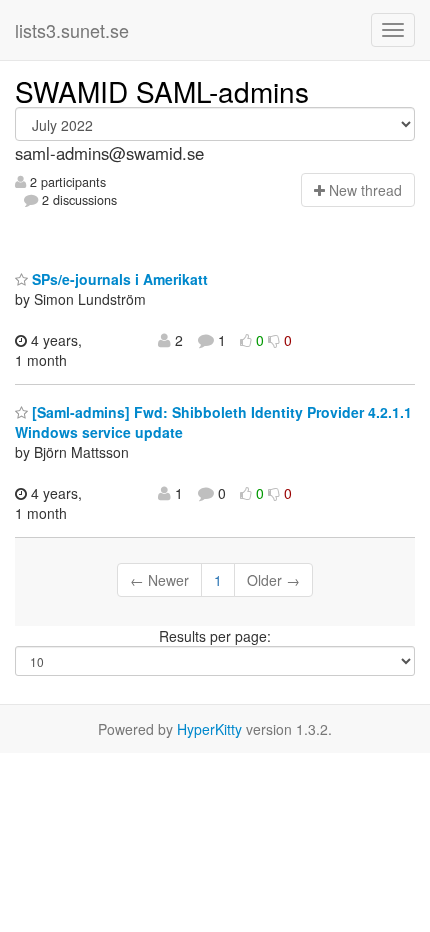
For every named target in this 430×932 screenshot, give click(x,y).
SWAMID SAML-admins (162, 91)
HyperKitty (209, 729)
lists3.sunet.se (72, 30)
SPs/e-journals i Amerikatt (118, 279)
